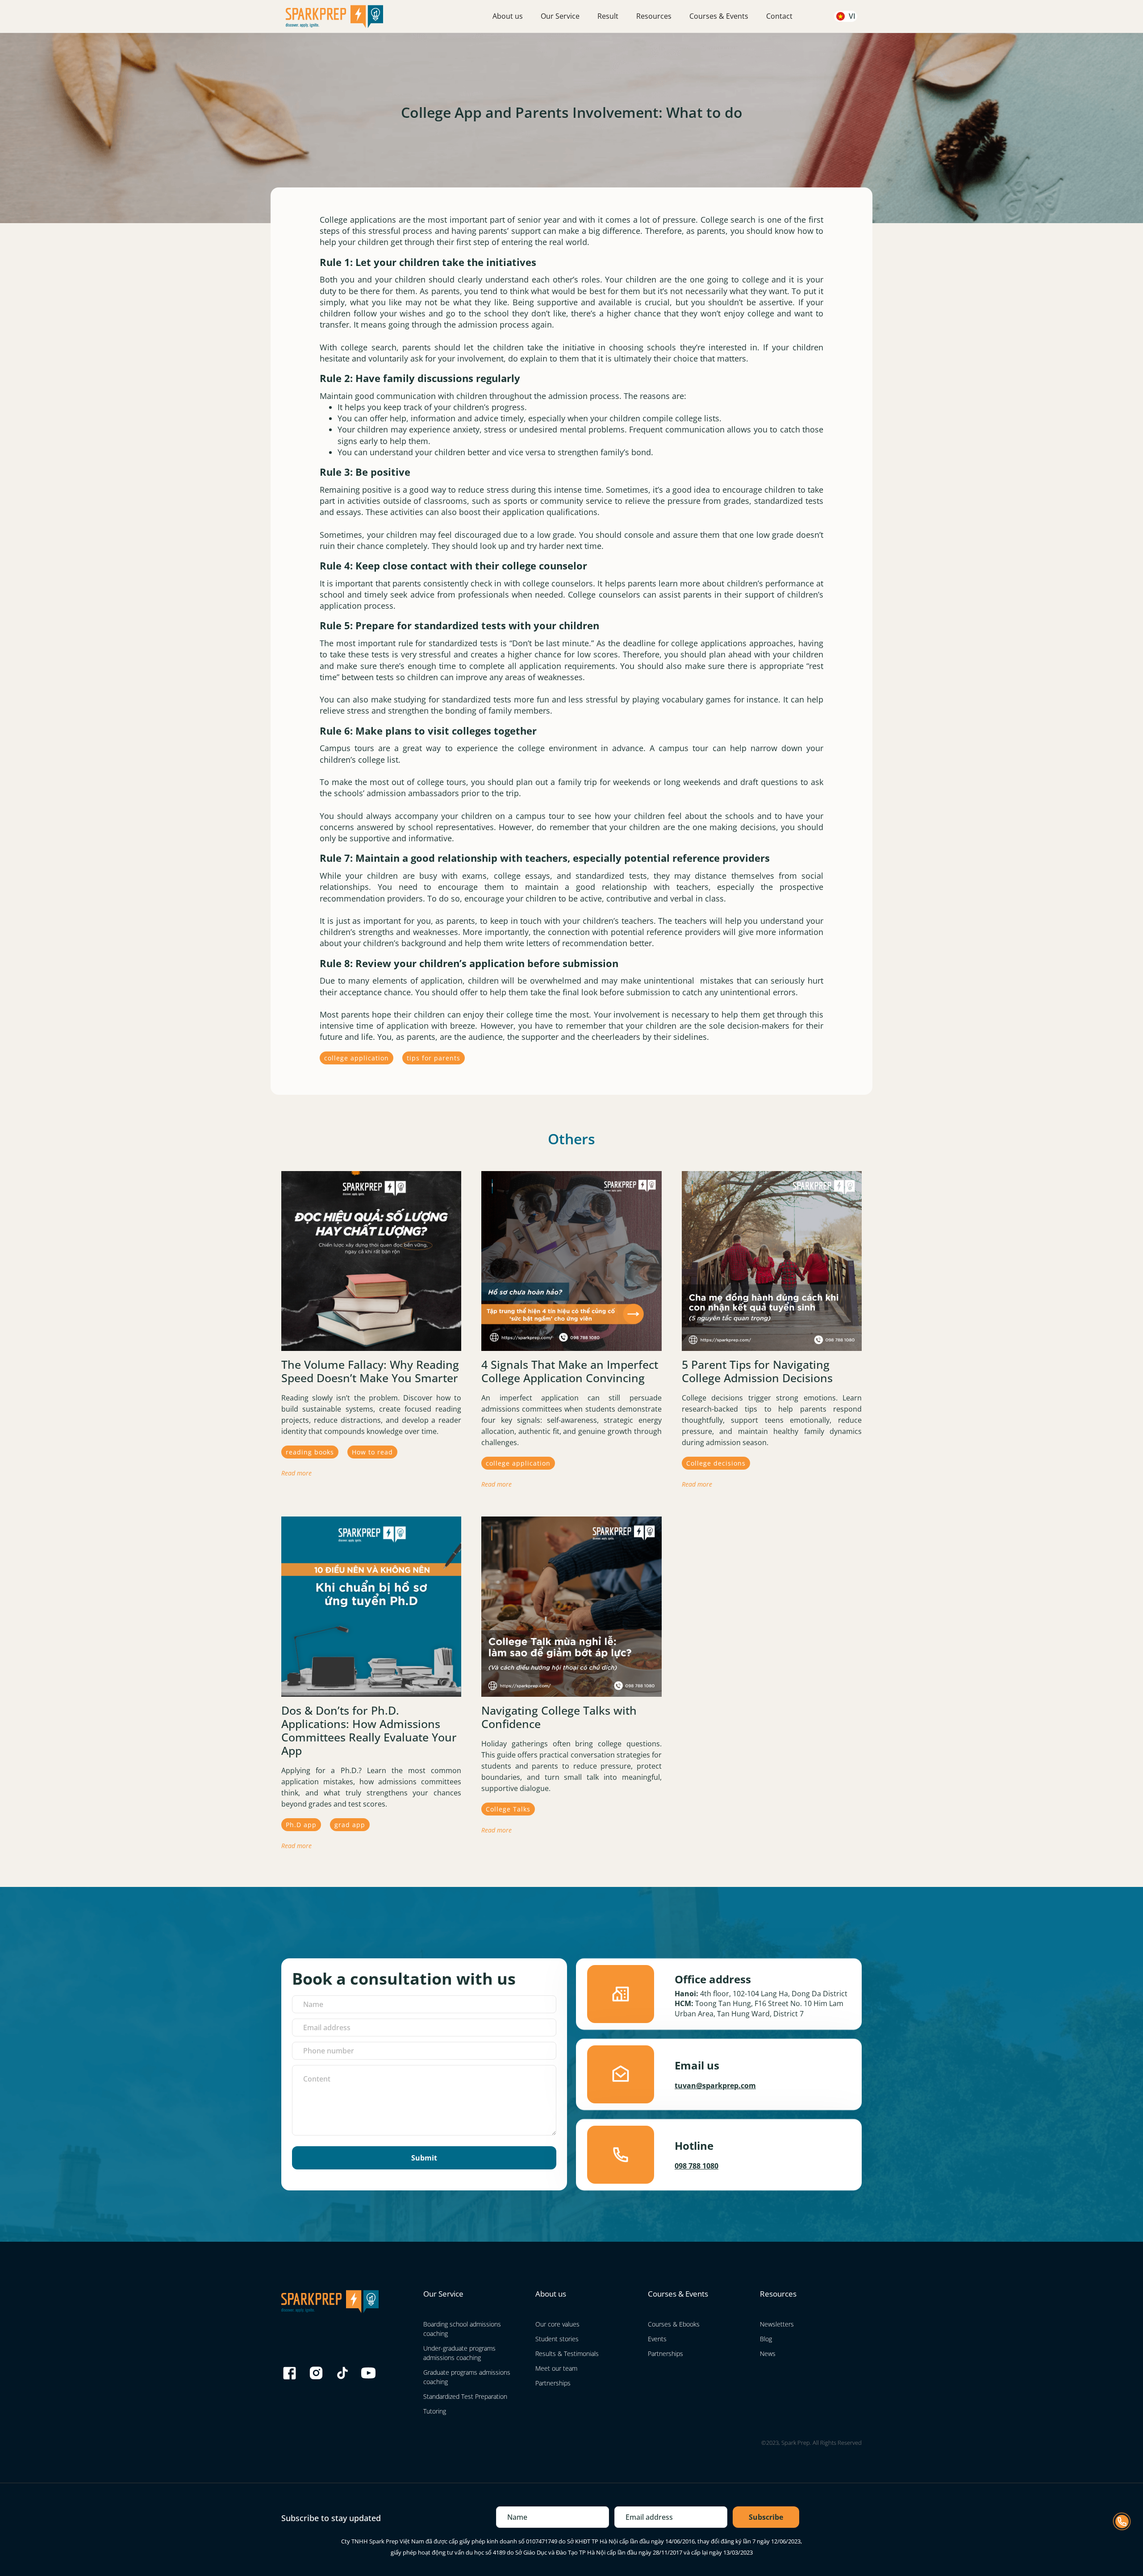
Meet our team (556, 2368)
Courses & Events (719, 16)
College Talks (508, 1809)
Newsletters (777, 2324)
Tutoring (435, 2411)
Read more (296, 1473)
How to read (372, 1452)
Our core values (557, 2324)
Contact (779, 16)
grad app (350, 1825)
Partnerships (553, 2383)
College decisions (716, 1463)
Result (608, 16)
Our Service (560, 16)
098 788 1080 (697, 2166)
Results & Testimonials (567, 2354)
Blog (766, 2339)
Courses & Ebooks (674, 2324)
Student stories (557, 2339)
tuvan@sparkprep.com (715, 2086)
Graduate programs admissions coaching (467, 2377)
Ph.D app (301, 1825)
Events (657, 2339)
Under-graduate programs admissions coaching (459, 2353)
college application (357, 1058)
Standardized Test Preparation (465, 2396)
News (768, 2354)
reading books (310, 1452)
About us (508, 16)
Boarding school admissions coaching (462, 2329)
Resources (654, 16)
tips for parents (434, 1058)
